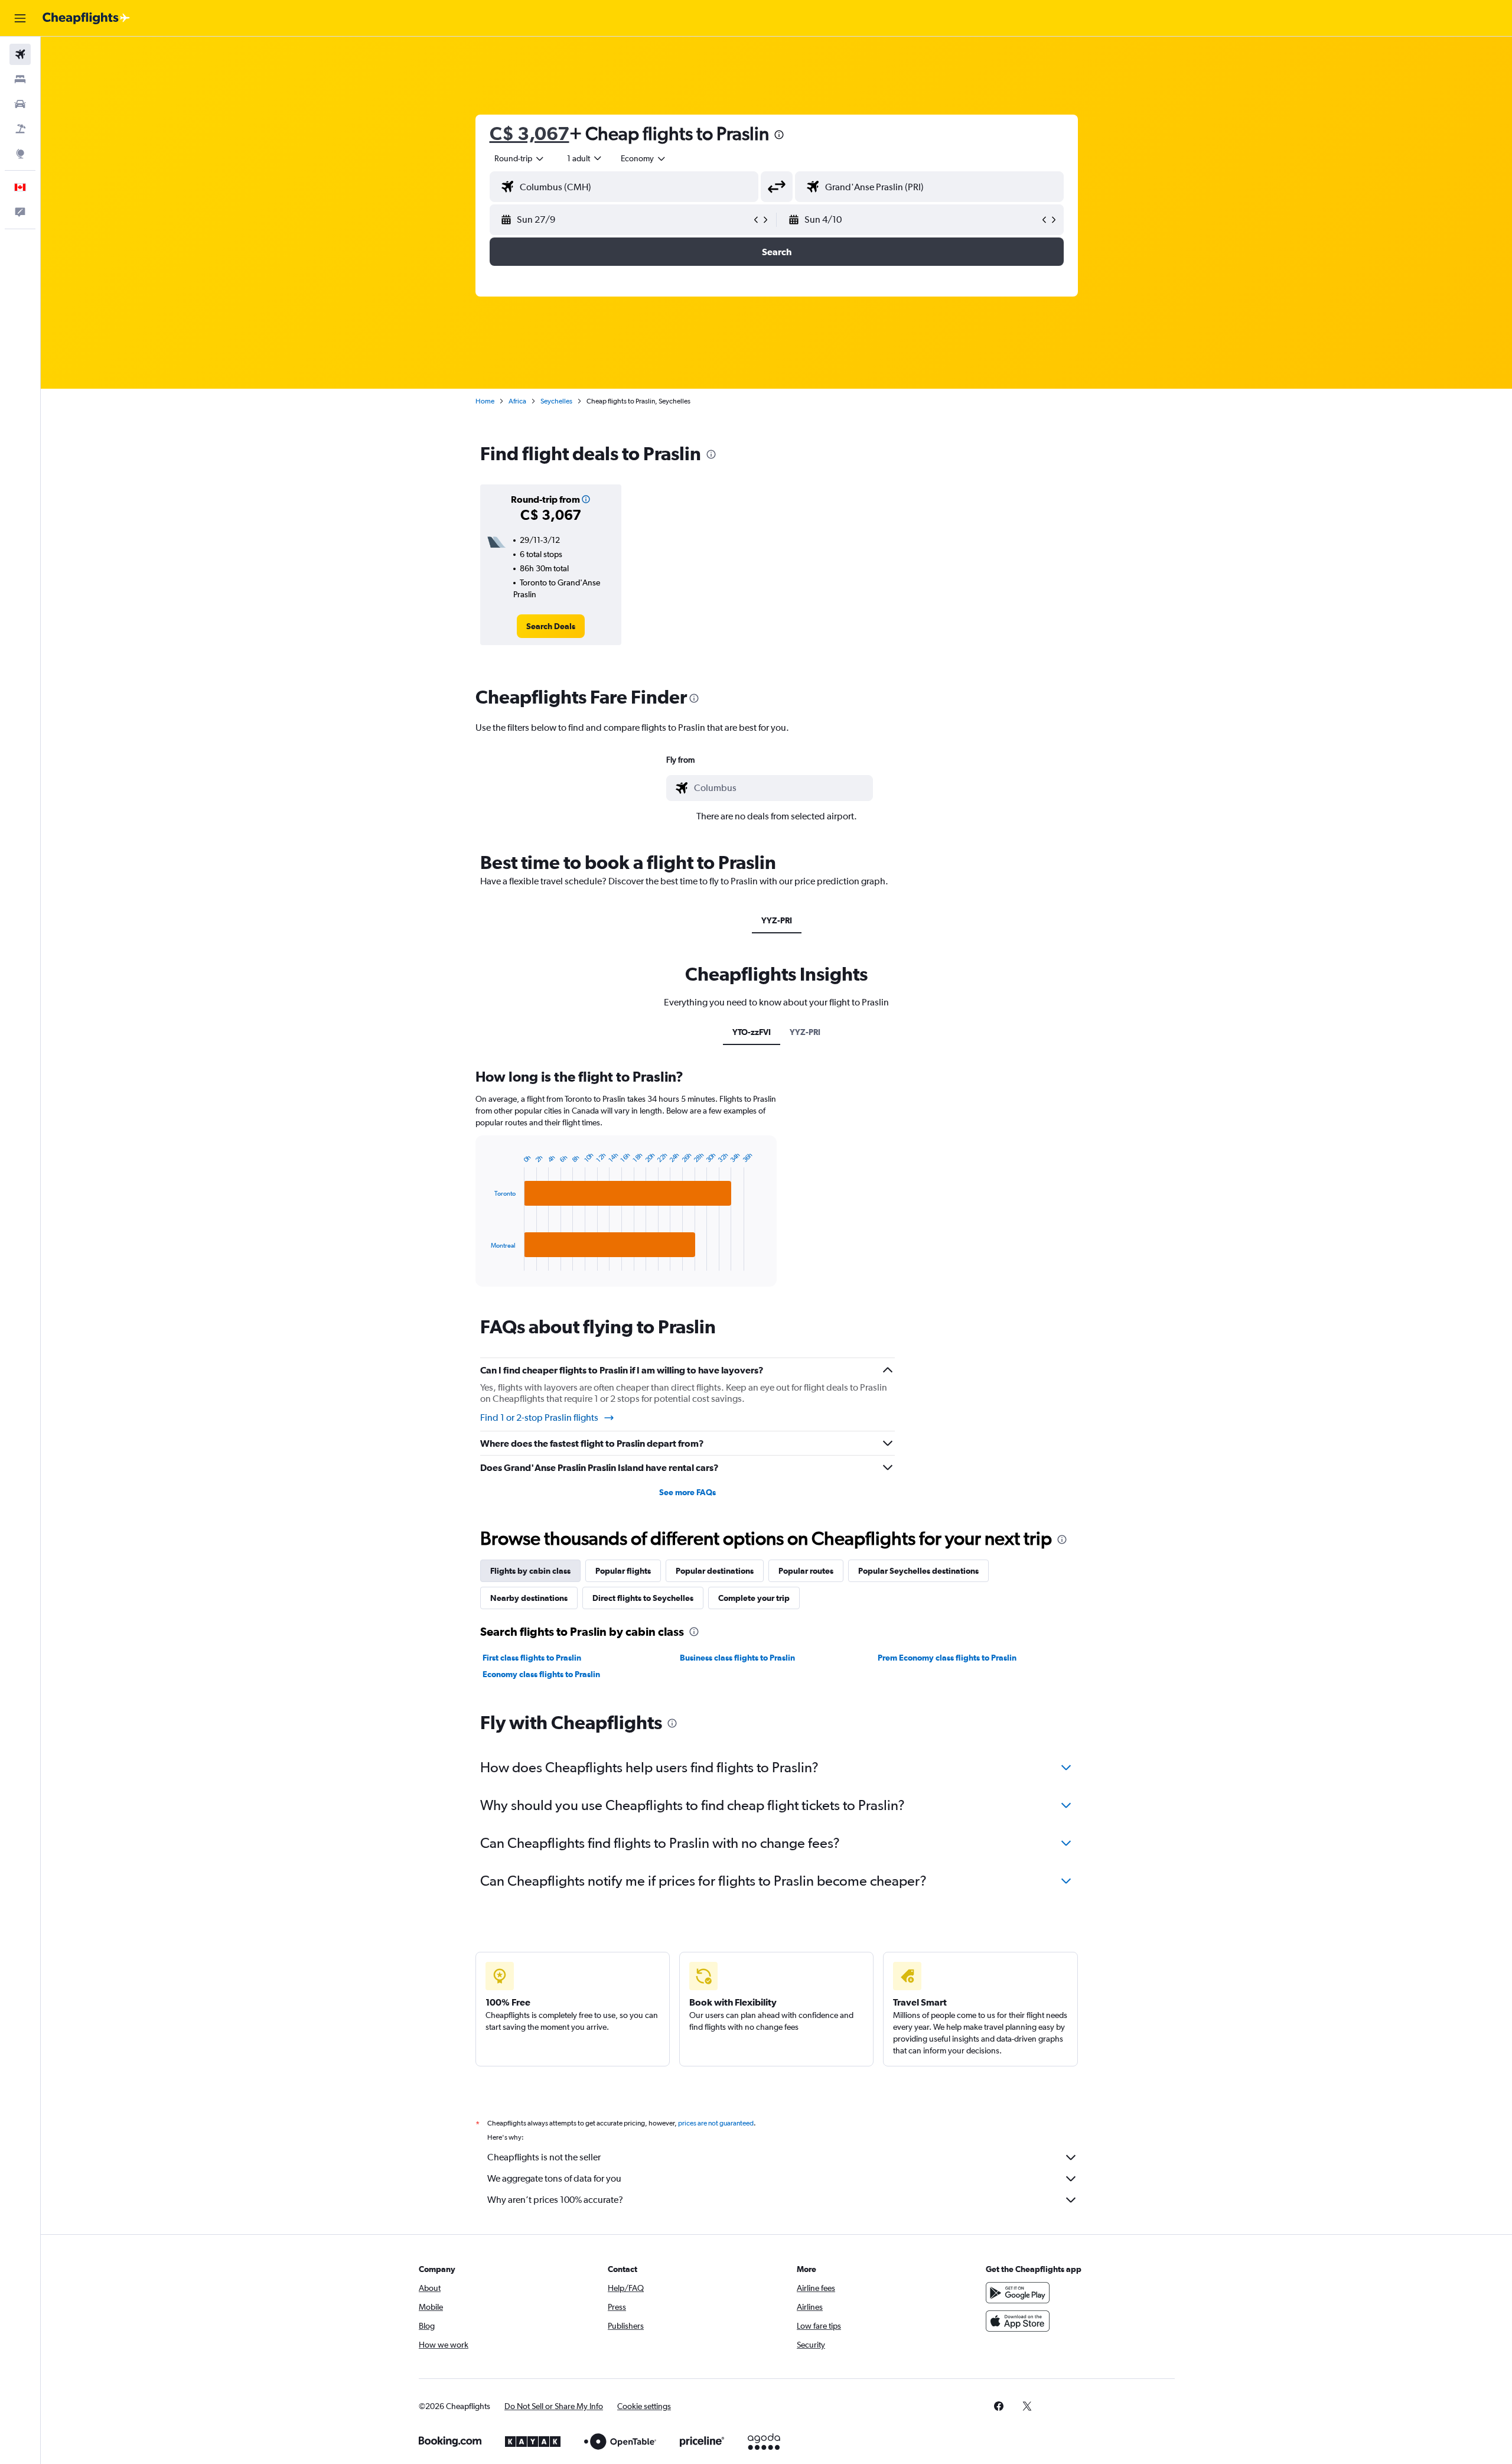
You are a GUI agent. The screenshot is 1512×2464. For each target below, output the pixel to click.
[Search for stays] (20, 79)
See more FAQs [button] (687, 1492)
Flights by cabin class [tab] (530, 1571)
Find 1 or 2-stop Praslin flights (539, 1417)
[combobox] (520, 158)
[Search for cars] (20, 104)
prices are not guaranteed (716, 2123)
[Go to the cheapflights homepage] (86, 18)
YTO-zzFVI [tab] (752, 1032)
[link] (551, 626)
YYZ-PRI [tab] (777, 920)
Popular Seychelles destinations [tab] (918, 1571)
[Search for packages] (20, 129)
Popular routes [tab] (806, 1571)
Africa (517, 401)
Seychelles (556, 401)
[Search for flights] (20, 54)
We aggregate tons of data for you (554, 2178)
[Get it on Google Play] (1018, 2293)
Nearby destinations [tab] (529, 1598)
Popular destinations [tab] (715, 1571)
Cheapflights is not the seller (544, 2157)
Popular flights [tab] (623, 1571)
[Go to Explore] (20, 154)
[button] (20, 18)
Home (485, 401)
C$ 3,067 (529, 133)
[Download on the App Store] (1018, 2321)
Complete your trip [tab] (754, 1598)
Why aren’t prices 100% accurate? (555, 2200)
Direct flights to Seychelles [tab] (643, 1598)
